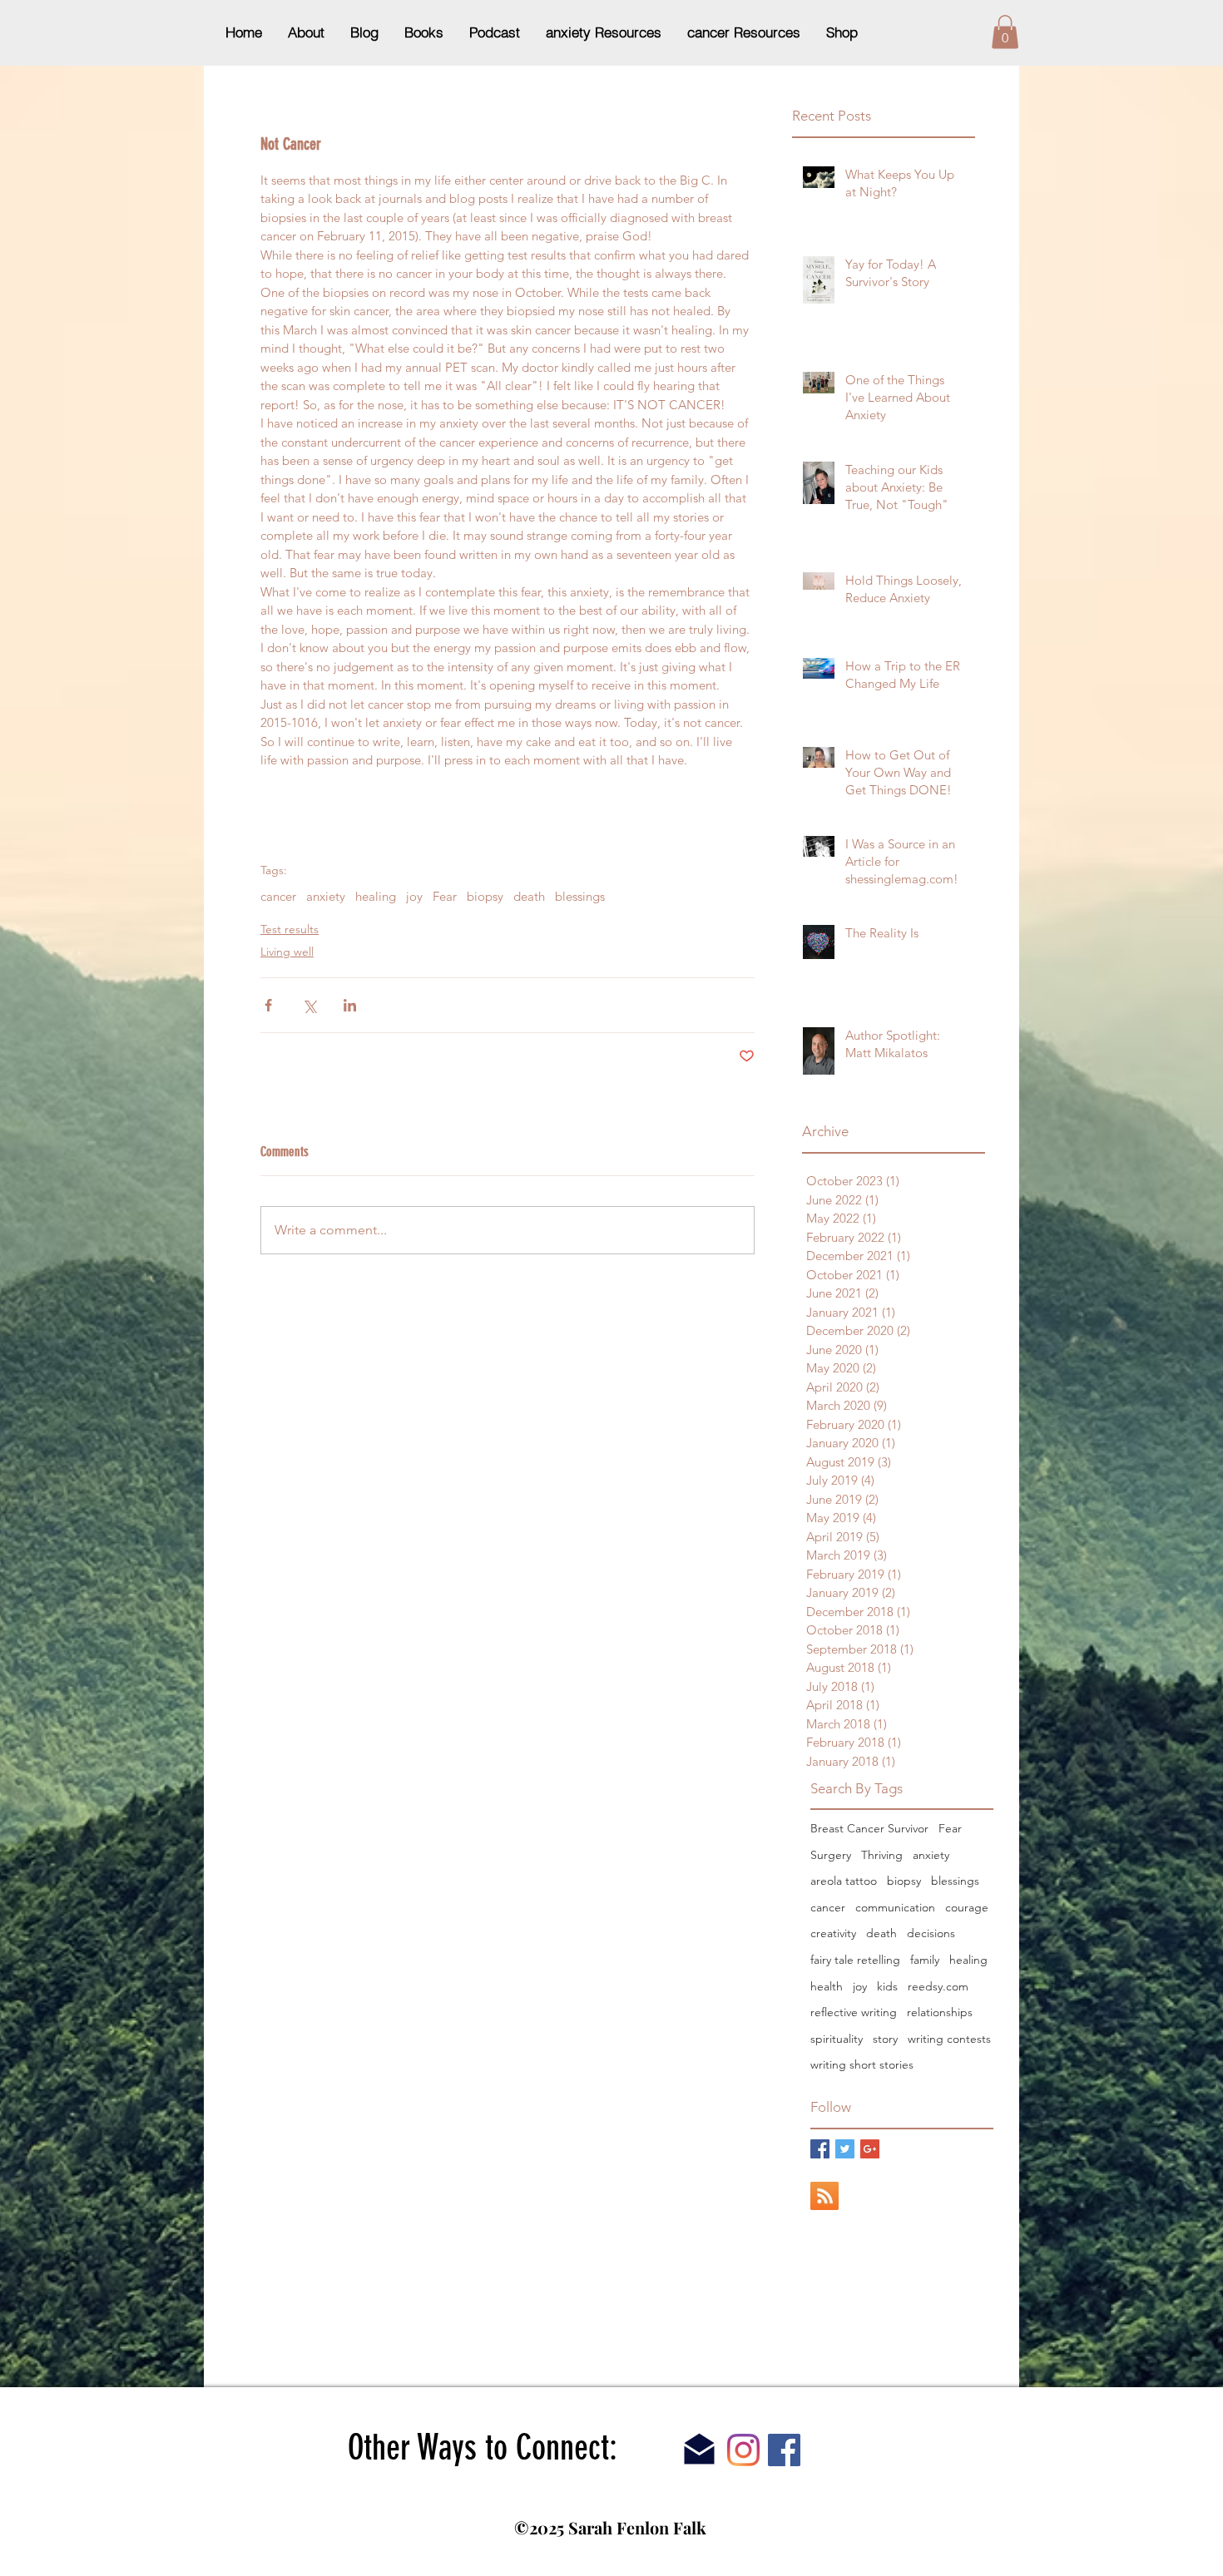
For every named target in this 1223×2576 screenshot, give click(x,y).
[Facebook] (784, 2450)
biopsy (485, 897)
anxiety (326, 897)
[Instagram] (743, 2450)
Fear (445, 897)
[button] (1005, 32)
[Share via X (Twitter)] (309, 1005)
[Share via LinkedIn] (350, 1005)
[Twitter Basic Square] (845, 2149)
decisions (931, 1933)
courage (967, 1907)
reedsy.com (938, 1986)
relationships (940, 2012)
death (529, 897)
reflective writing (854, 2012)
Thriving (882, 1855)
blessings (580, 897)
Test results (290, 929)
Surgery (831, 1855)
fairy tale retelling (855, 1960)
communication (895, 1907)
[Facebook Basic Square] (820, 2149)
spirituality (837, 2039)
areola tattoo (844, 1881)
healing (376, 897)
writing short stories (862, 2064)
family (925, 1960)
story (885, 2039)
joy (414, 897)
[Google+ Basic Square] (870, 2149)
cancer (278, 897)
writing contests (949, 2039)
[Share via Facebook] (268, 1005)
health (827, 1986)
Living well (287, 952)
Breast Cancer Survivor (869, 1828)
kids (887, 1986)
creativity (833, 1933)
